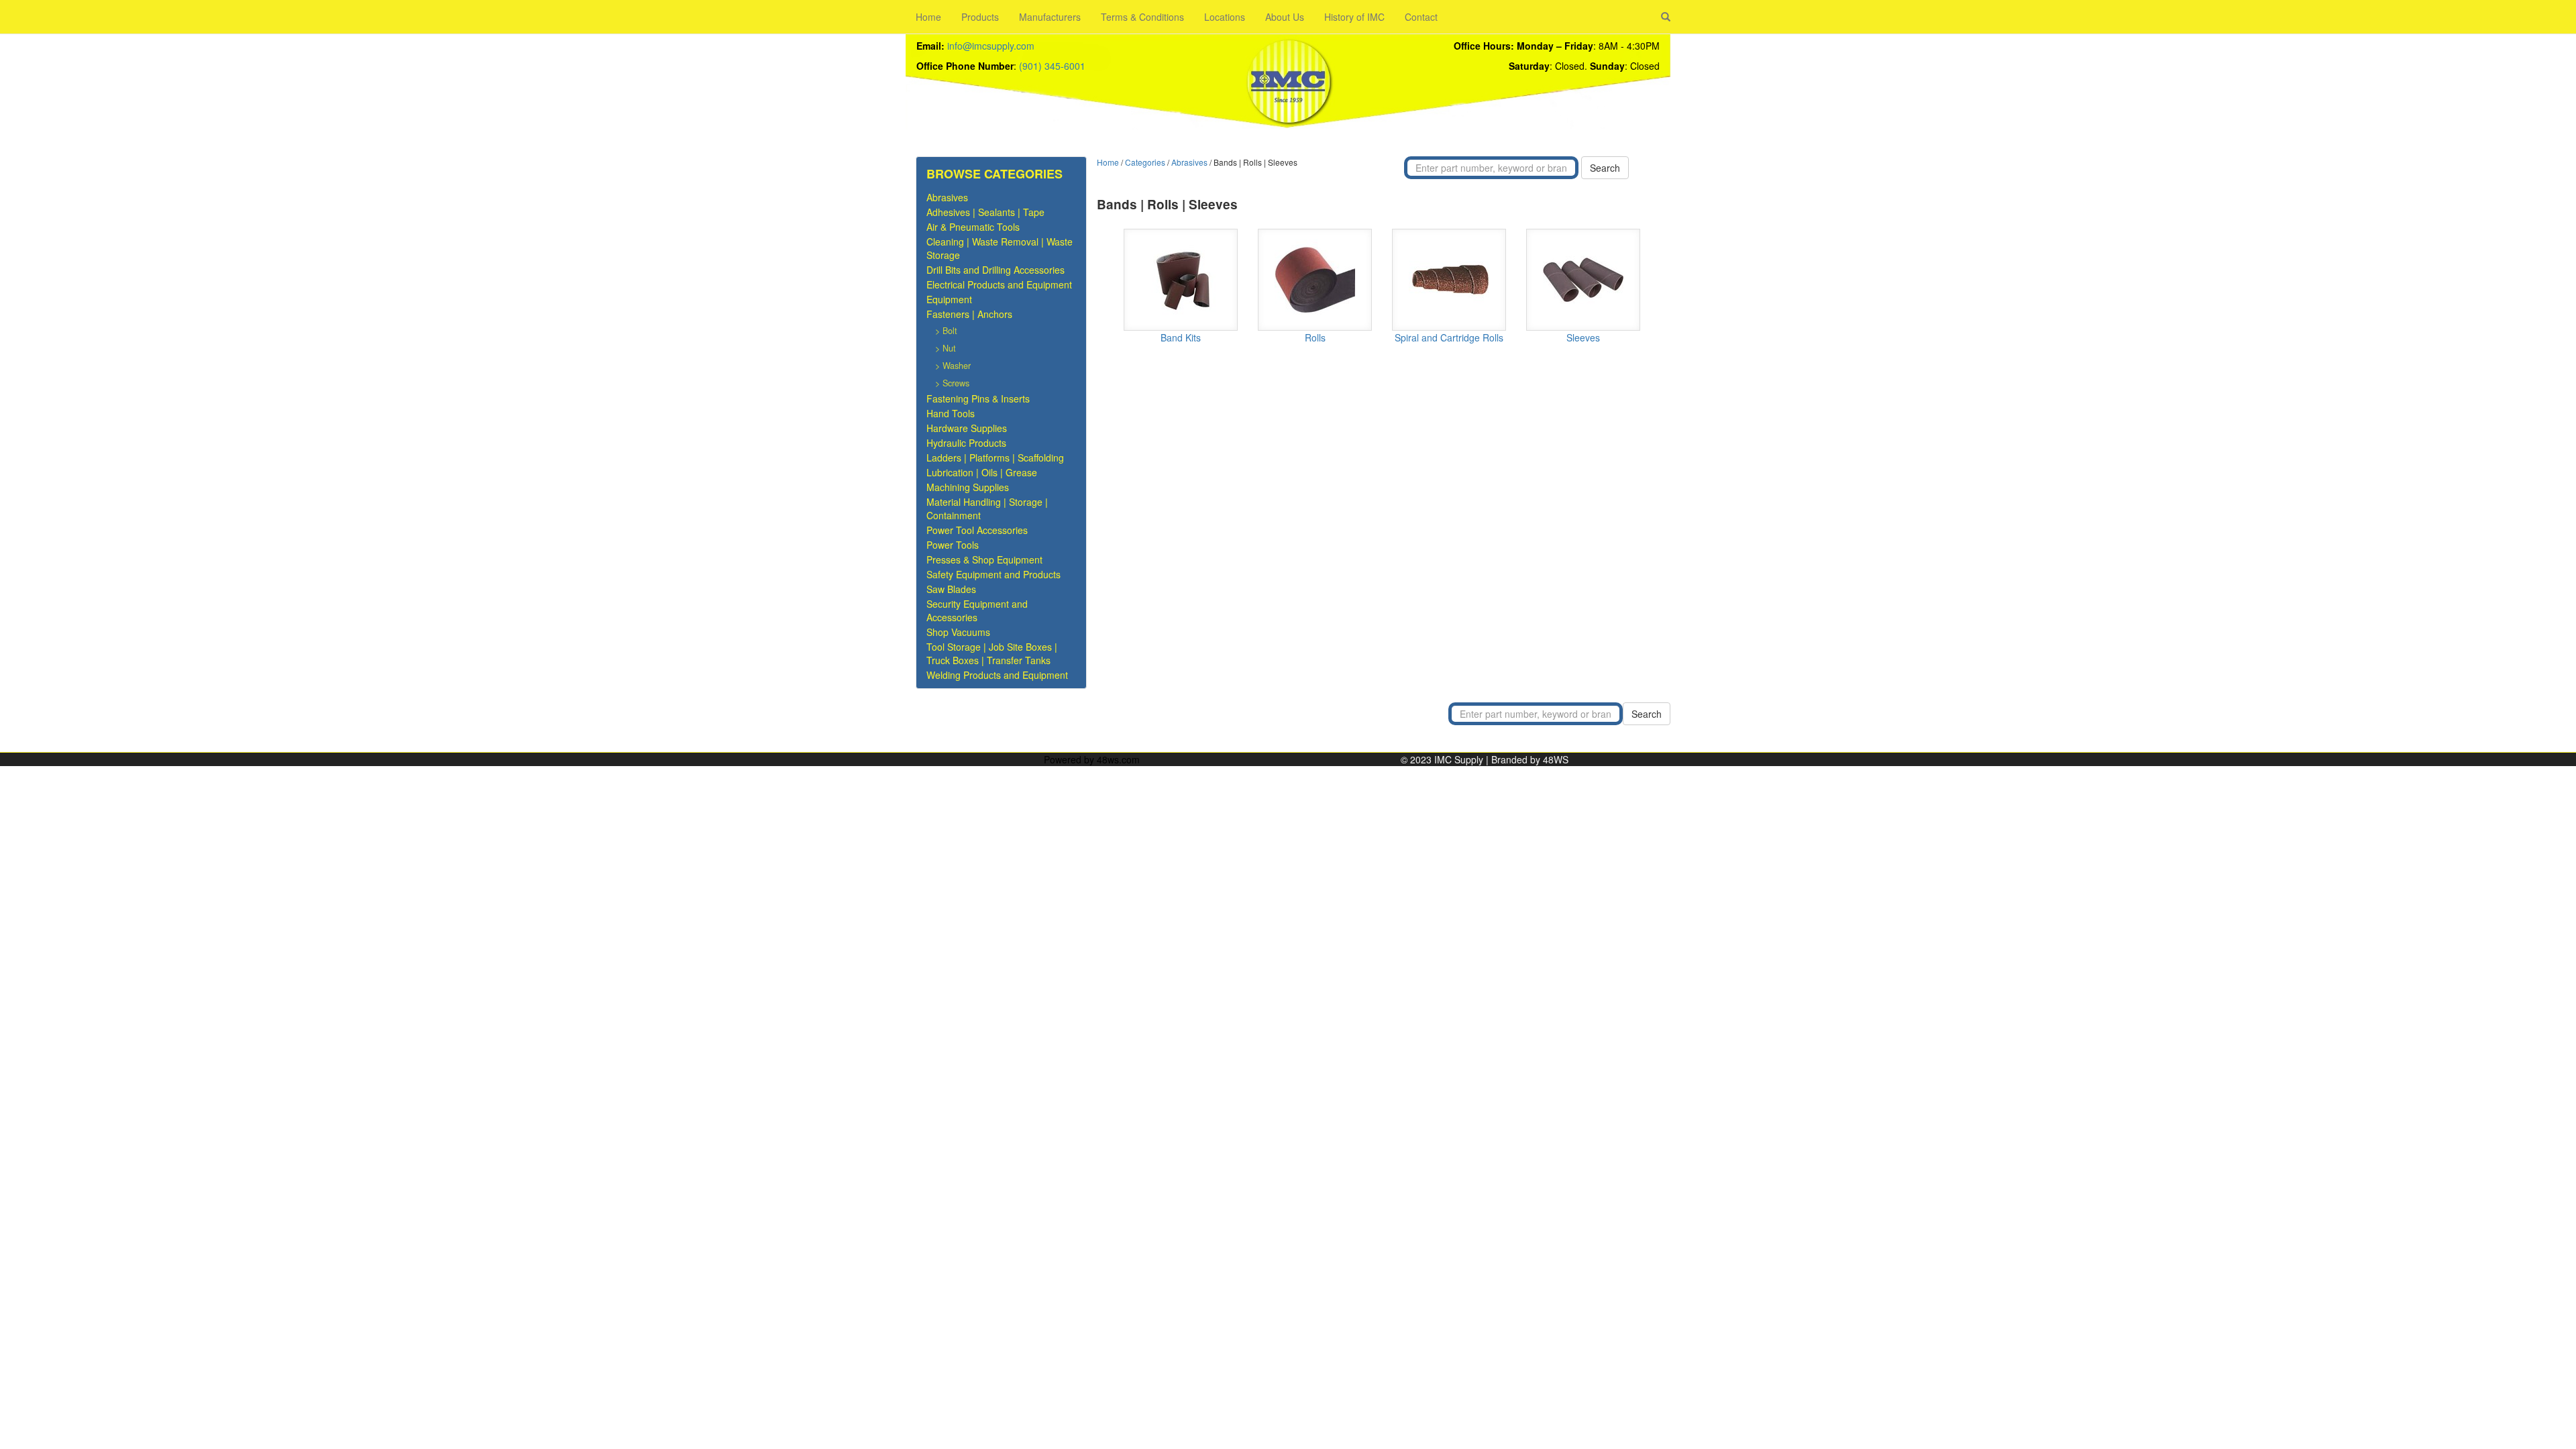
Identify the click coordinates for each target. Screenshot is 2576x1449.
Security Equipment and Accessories (977, 610)
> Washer (953, 366)
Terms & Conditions (1142, 17)
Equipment (949, 299)
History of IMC (1354, 17)
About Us (1285, 17)
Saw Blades (951, 589)
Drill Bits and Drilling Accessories (996, 270)
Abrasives (947, 197)
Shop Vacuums (958, 632)
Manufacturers (1050, 17)
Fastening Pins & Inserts (978, 398)
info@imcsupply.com (991, 46)
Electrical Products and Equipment (999, 284)
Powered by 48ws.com (1092, 759)
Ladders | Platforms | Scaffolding (995, 458)
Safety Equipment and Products (994, 574)
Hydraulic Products (966, 443)
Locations (1225, 17)
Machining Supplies (968, 487)
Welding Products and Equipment (997, 675)
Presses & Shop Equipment (984, 559)
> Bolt (946, 331)
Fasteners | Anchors (969, 314)
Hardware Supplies (967, 428)
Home (928, 17)
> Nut (946, 348)
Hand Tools (951, 413)
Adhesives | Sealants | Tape (985, 212)
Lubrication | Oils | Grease (982, 472)
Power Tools (953, 545)
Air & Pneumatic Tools (973, 227)
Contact (1421, 17)
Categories (1145, 162)
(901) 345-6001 (1052, 66)
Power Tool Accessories (977, 530)
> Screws (952, 383)
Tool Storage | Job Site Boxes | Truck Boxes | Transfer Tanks (992, 653)
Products (980, 17)
